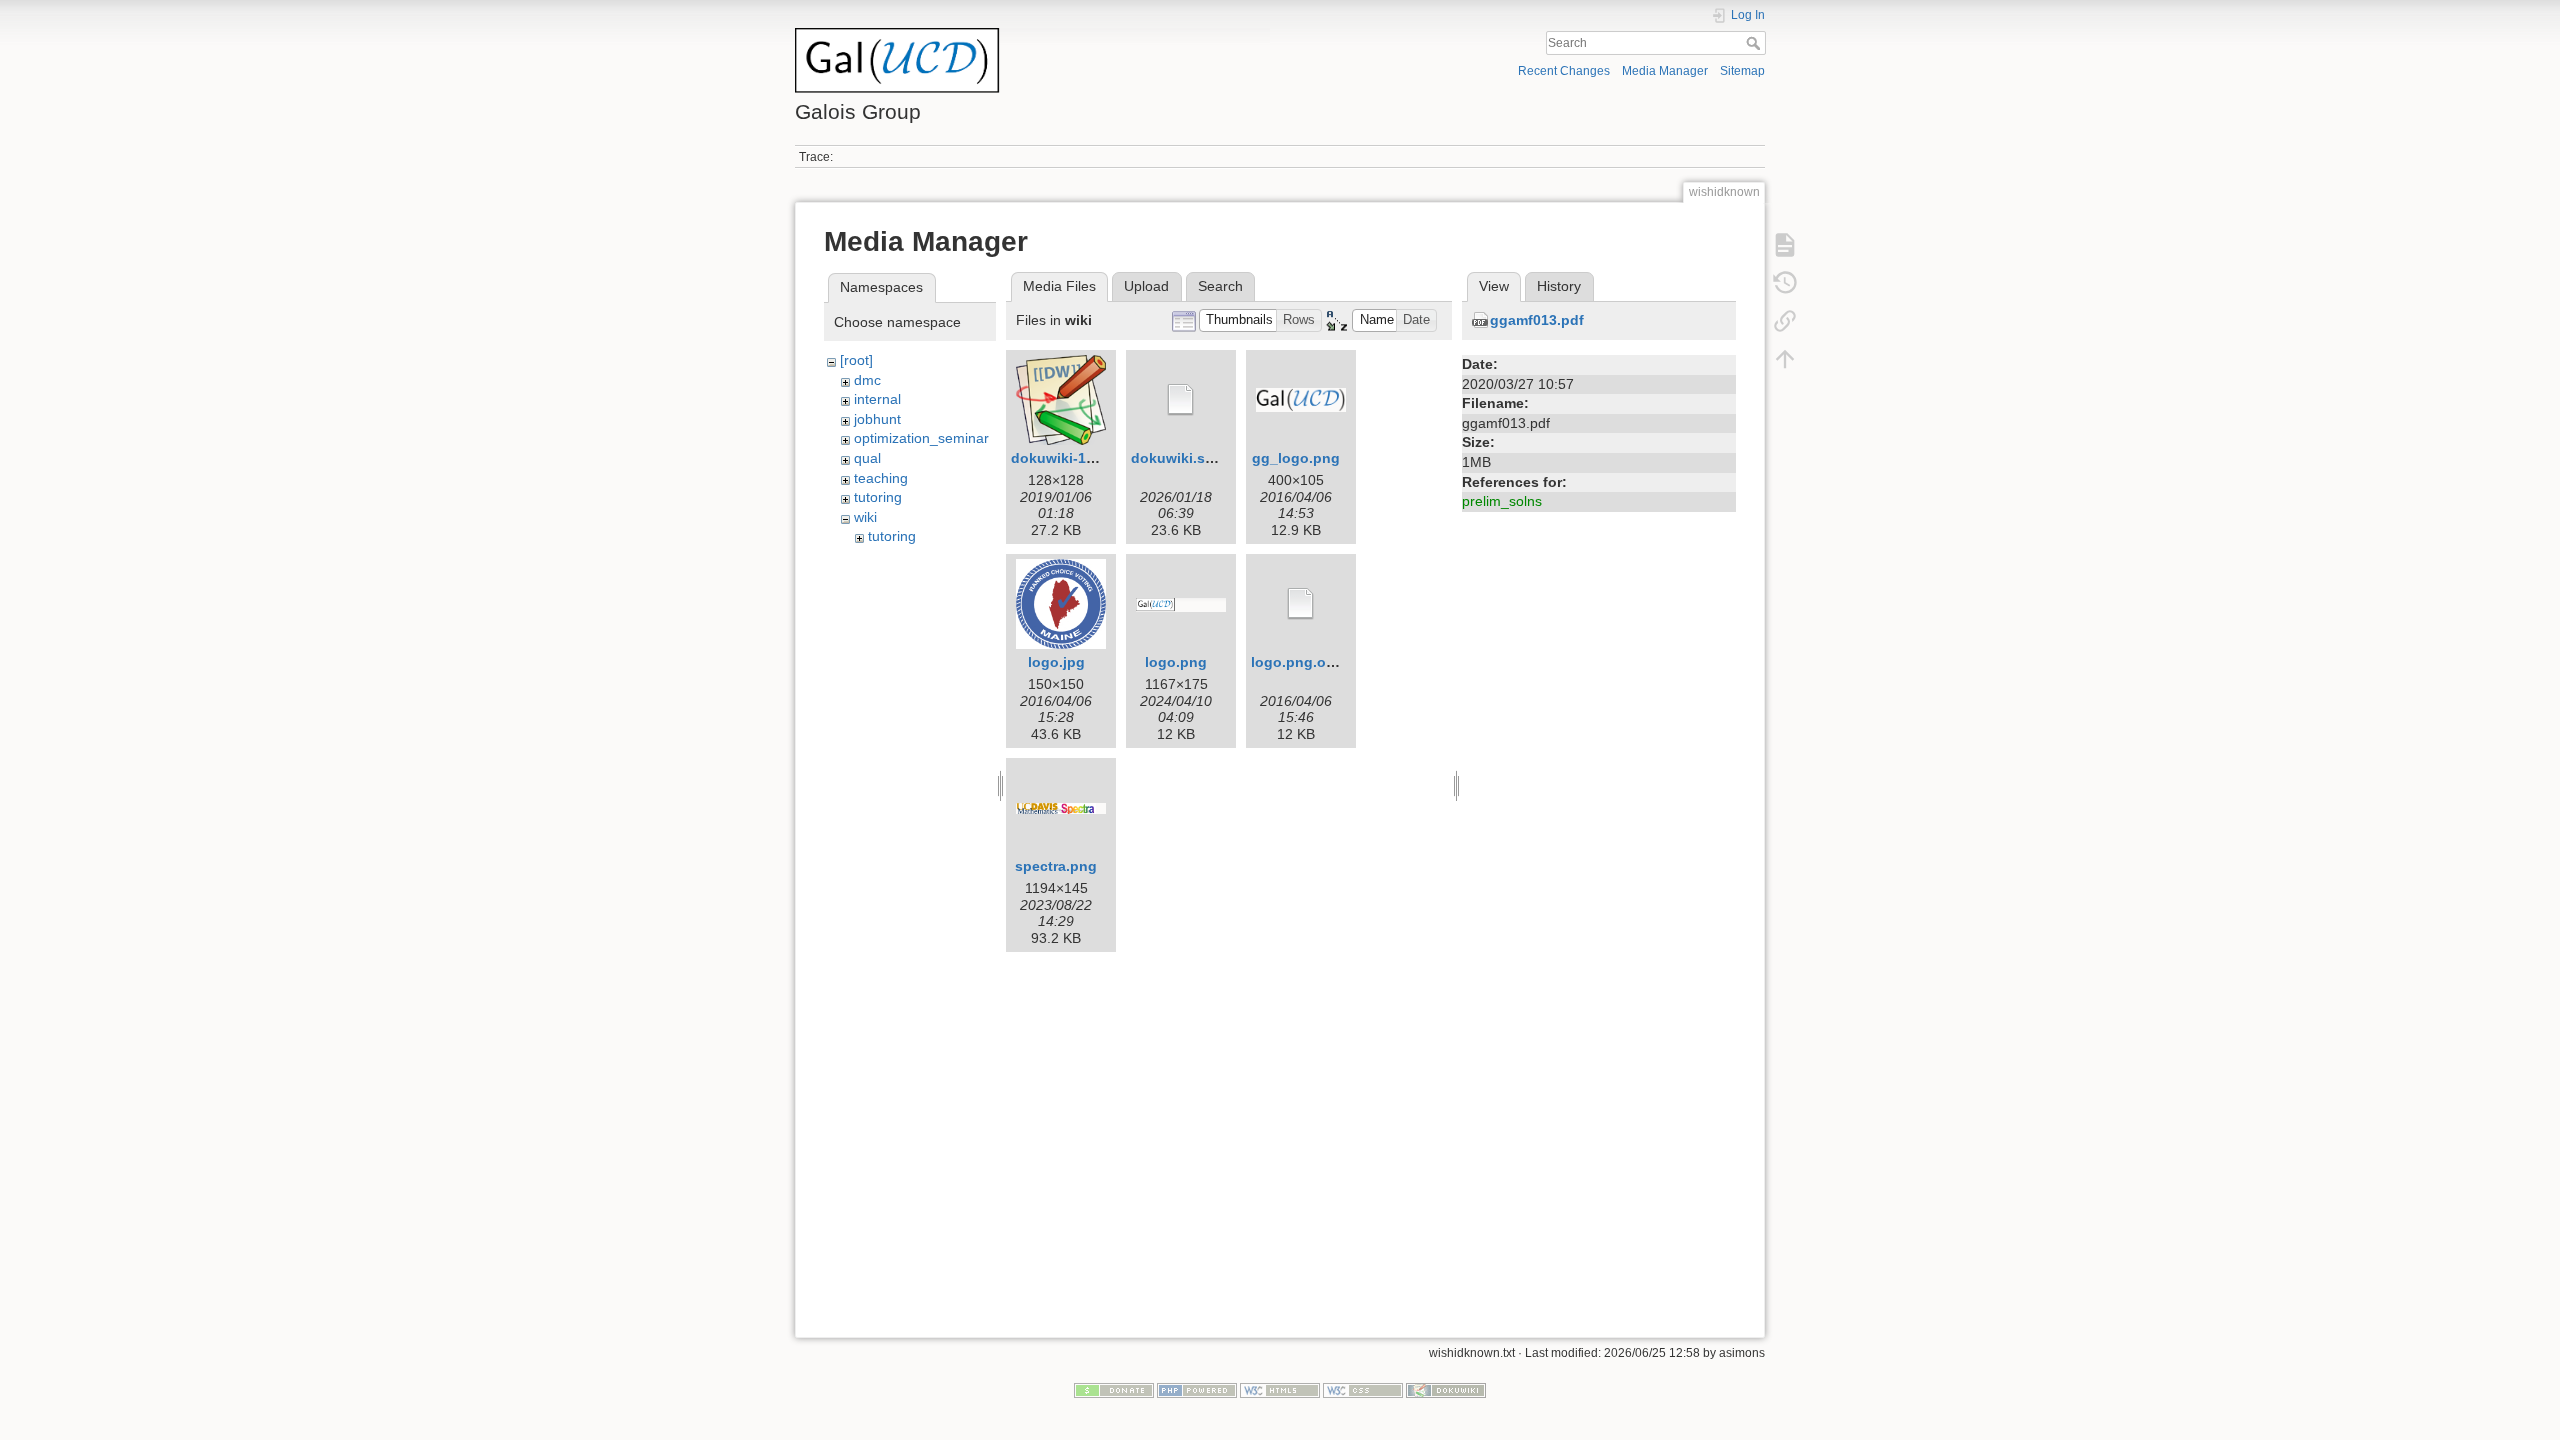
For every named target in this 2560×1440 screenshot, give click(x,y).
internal (877, 399)
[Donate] (1114, 1390)
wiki (865, 517)
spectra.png (1056, 866)
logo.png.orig (1297, 662)
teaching (881, 478)
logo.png (1176, 662)
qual (867, 458)
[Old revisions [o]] (1785, 282)
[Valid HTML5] (1280, 1390)
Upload (1146, 286)
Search (1755, 43)
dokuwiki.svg (1176, 458)
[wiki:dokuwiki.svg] (1181, 400)
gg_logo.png (1296, 458)
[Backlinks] (1785, 320)
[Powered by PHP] (1197, 1390)
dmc (867, 380)
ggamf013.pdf (1537, 320)
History (1559, 286)
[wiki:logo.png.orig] (1301, 604)
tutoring (878, 497)
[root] (856, 360)
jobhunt (877, 419)
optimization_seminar (921, 438)
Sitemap (1742, 71)
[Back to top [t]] (1785, 358)
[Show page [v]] (1785, 244)
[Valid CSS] (1363, 1390)
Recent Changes (1564, 71)
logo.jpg (1056, 662)
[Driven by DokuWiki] (1446, 1390)
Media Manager (1665, 71)
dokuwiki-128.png (1072, 458)
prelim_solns (1502, 501)
